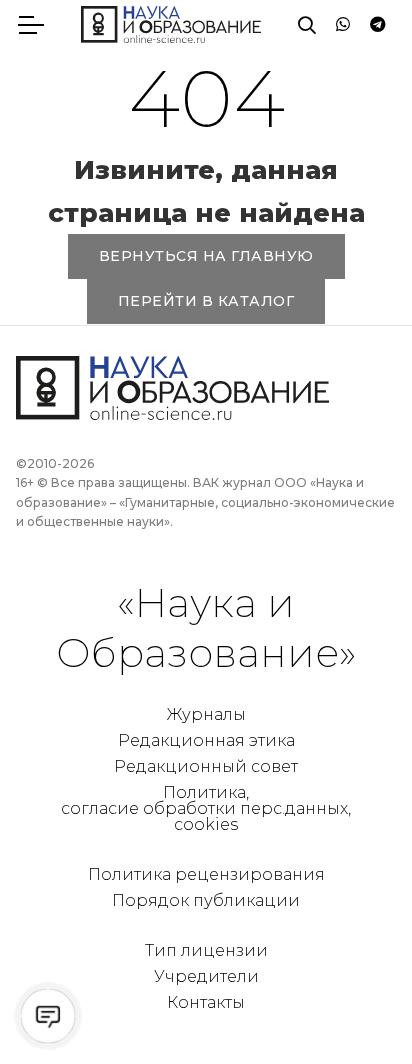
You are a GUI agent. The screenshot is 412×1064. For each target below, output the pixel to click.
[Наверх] (356, 1008)
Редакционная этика (206, 740)
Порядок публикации (206, 900)
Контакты (206, 1002)
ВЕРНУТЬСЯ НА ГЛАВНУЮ (206, 256)
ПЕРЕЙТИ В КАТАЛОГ (206, 301)
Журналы (206, 714)
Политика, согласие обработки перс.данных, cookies (206, 808)
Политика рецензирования (206, 874)
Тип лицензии (206, 950)
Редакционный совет (206, 766)
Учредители (206, 976)
